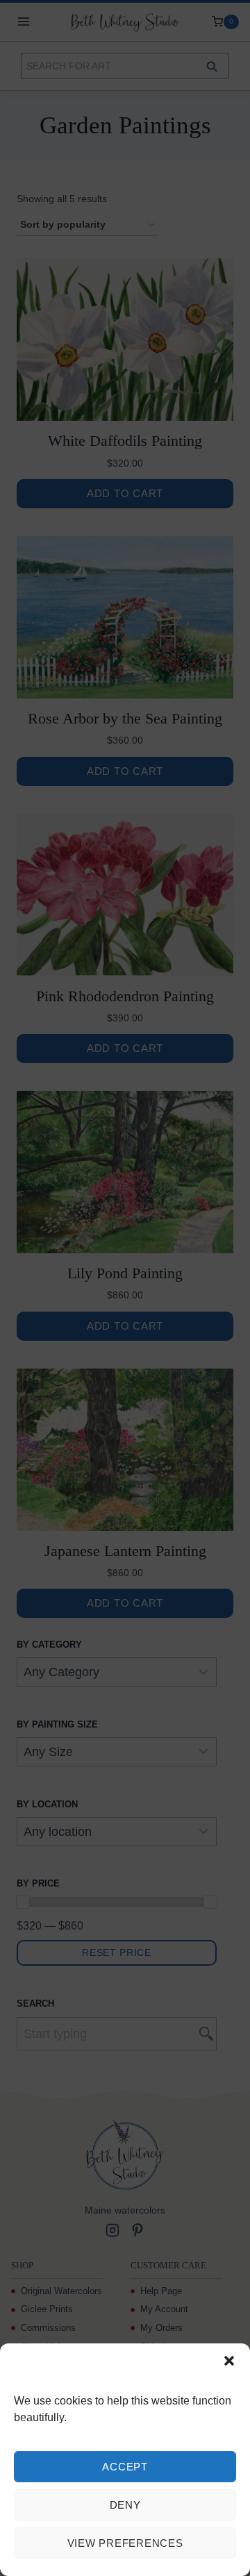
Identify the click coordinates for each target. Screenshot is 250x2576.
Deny (125, 2505)
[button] (229, 2361)
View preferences (125, 2543)
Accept (125, 2467)
